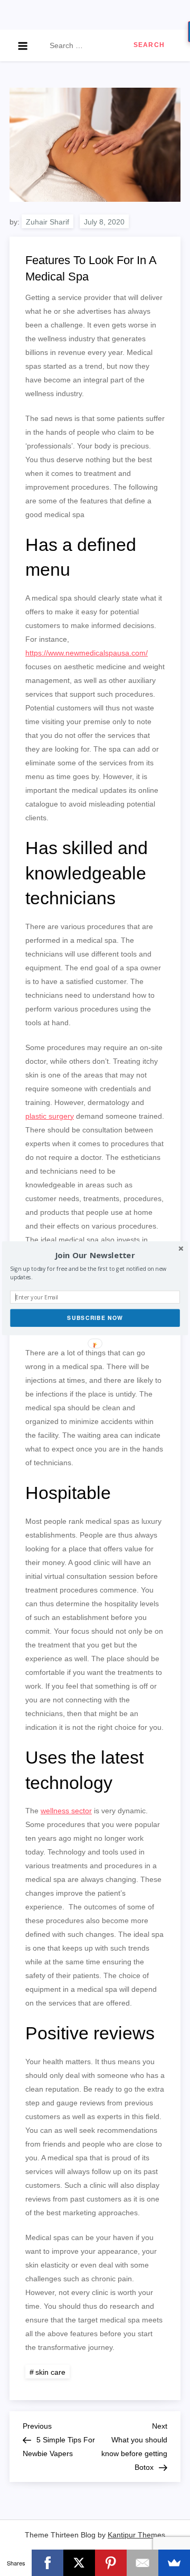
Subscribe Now (95, 1318)
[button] (95, 1255)
